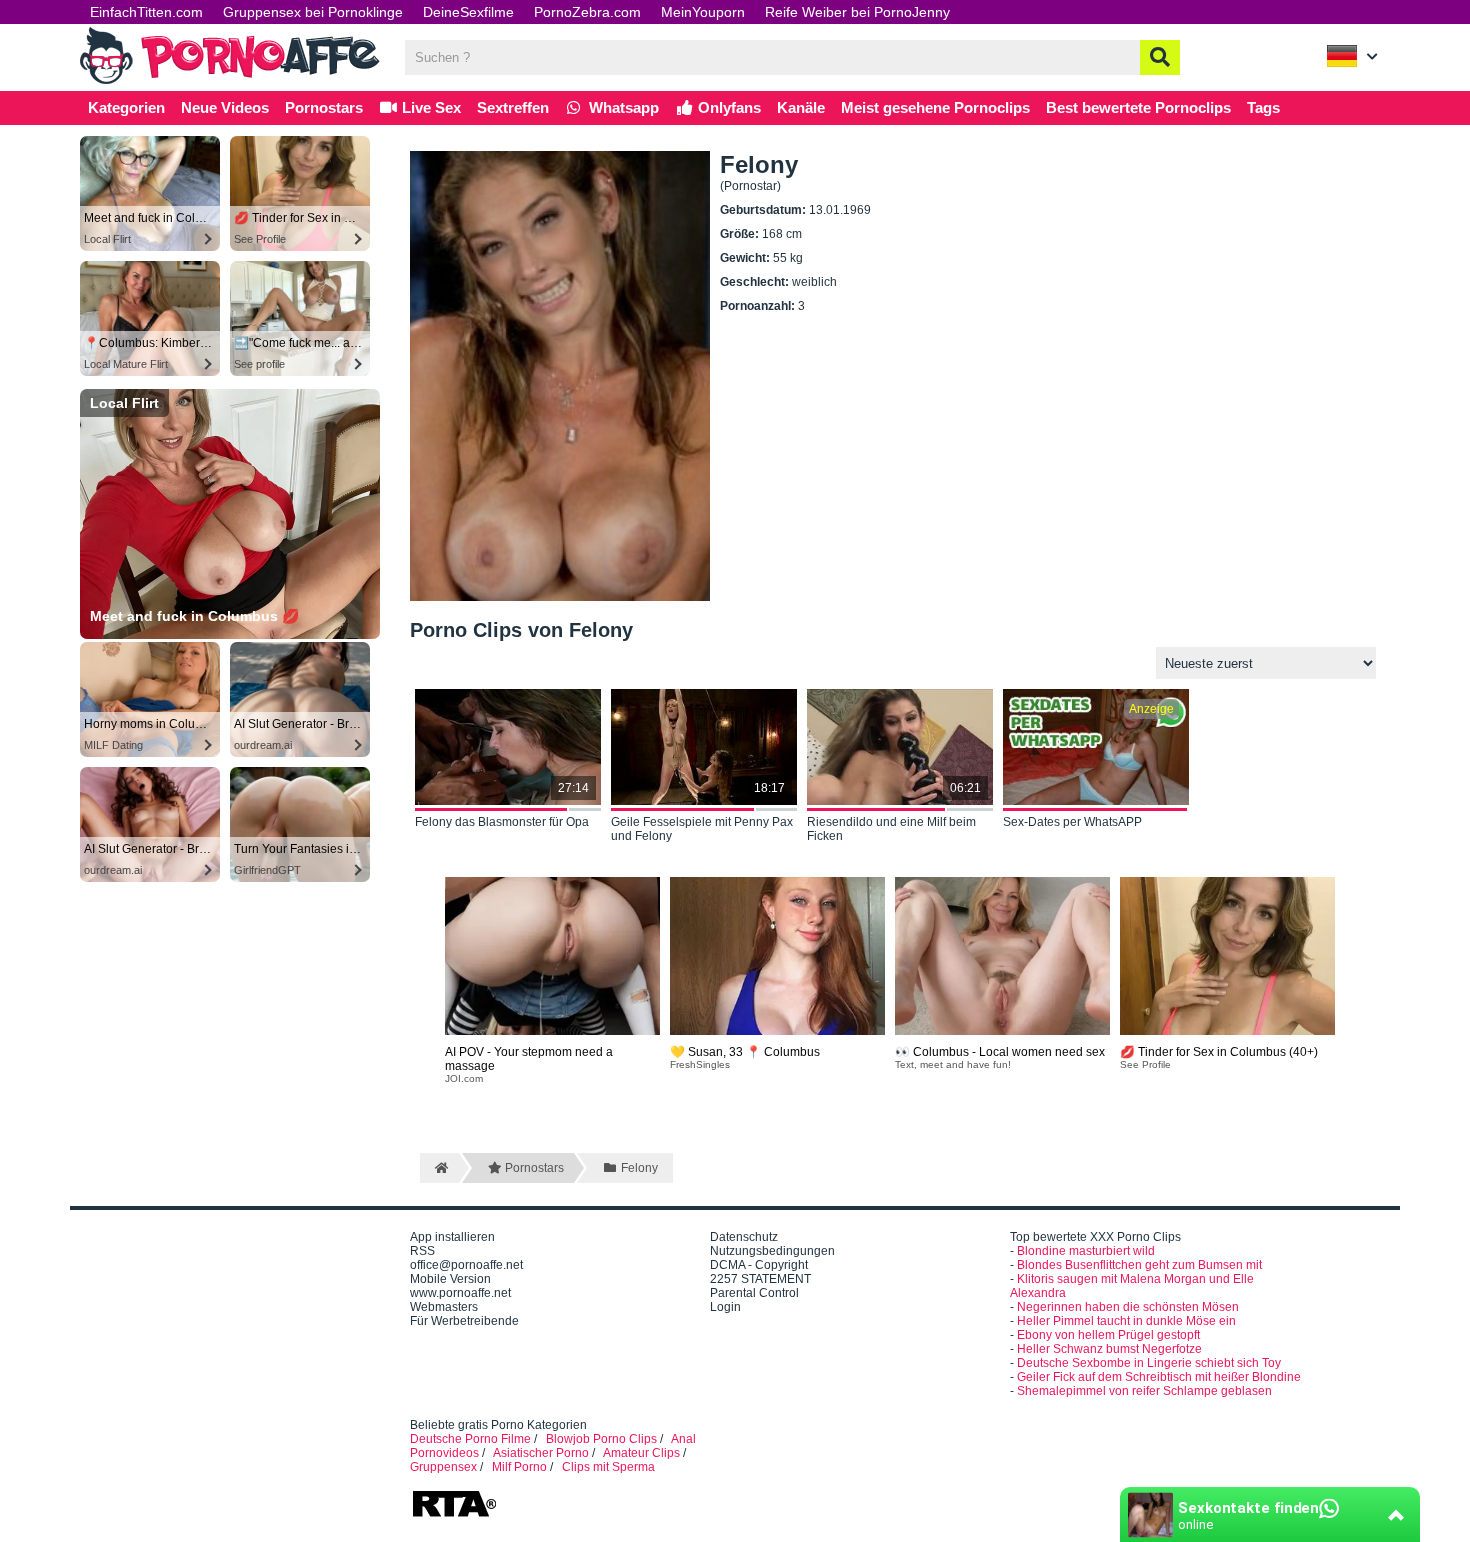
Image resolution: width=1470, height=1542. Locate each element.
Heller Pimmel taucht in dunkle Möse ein (1126, 1321)
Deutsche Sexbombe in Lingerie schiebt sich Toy (1149, 1363)
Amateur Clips (641, 1453)
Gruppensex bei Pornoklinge (313, 12)
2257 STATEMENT (760, 1279)
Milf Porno (519, 1467)
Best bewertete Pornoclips (1138, 107)
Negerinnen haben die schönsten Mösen (1128, 1307)
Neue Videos (225, 107)
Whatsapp (622, 107)
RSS (422, 1251)
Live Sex (429, 107)
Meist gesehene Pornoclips (935, 107)
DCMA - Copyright (759, 1265)
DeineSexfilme (468, 12)
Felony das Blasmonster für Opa (502, 822)
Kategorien (126, 107)
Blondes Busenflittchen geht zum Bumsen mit (1139, 1265)
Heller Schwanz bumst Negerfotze (1109, 1349)
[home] (439, 1168)
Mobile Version (450, 1279)
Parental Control (754, 1293)
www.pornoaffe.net (460, 1293)
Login (725, 1307)
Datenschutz (744, 1237)
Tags (1263, 107)
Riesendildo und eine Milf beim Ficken (891, 829)
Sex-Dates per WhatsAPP (1072, 822)
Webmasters (444, 1307)
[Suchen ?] (1160, 57)
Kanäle (801, 107)
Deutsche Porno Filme (470, 1439)
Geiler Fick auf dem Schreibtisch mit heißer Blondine (1159, 1377)
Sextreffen (513, 107)
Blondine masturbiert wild (1086, 1251)
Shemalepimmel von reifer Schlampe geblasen (1144, 1391)
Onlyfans (727, 107)
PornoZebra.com (587, 12)
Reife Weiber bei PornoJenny (857, 12)
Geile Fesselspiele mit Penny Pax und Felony (702, 829)
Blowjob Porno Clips (601, 1439)
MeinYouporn (703, 12)
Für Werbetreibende (464, 1321)
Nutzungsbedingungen (772, 1251)
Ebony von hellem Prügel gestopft (1108, 1335)
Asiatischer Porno (541, 1453)
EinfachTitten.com (146, 12)
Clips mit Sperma (608, 1467)
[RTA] (454, 1515)
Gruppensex (443, 1467)
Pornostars (324, 107)
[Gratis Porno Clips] (230, 82)
